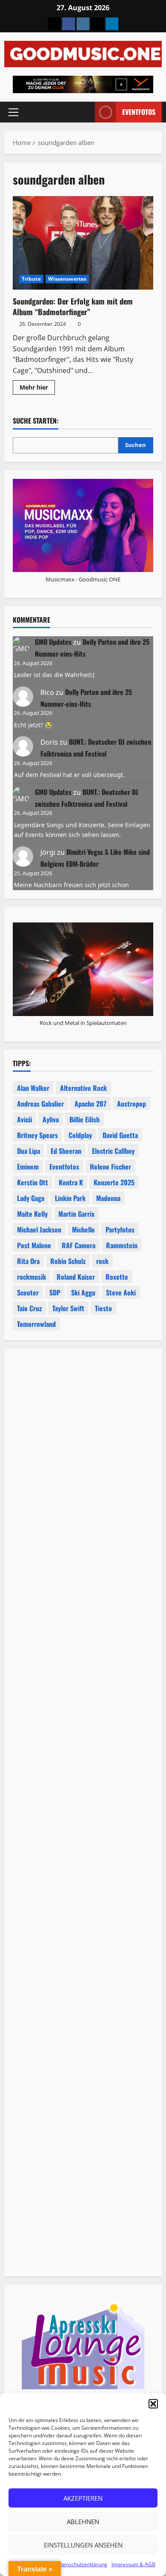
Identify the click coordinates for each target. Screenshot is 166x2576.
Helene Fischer (110, 1167)
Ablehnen (83, 2522)
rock (102, 1261)
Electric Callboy (113, 1151)
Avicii (24, 1119)
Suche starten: (36, 421)
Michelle (83, 1230)
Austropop (132, 1104)
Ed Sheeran (66, 1151)
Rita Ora (28, 1261)
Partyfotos (120, 1230)
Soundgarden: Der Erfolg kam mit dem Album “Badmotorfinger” (83, 243)
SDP (55, 1292)
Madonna (108, 1198)
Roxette (117, 1277)
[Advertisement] (83, 1702)
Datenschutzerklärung (81, 2564)
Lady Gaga (31, 1198)
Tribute (31, 279)
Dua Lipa (29, 1151)
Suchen (136, 445)
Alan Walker (33, 1088)
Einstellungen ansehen (83, 2545)
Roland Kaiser (76, 1277)
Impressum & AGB (133, 2564)
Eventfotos (139, 112)
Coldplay (80, 1135)
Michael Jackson (39, 1230)
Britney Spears (37, 1135)
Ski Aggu (83, 1292)
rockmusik (31, 1277)
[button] (153, 2404)
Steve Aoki (121, 1292)
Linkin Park (70, 1198)
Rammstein (122, 1245)
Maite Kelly (32, 1214)
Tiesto (103, 1308)
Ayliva (51, 1119)
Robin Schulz (68, 1261)
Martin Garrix (76, 1214)
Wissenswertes (67, 279)
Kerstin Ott (33, 1182)
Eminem (28, 1167)
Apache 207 (90, 1104)
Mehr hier (37, 389)
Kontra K (71, 1182)
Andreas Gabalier (40, 1104)
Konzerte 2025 (114, 1182)
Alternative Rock (83, 1088)
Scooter (28, 1292)
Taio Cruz (29, 1308)
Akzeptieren (83, 2498)
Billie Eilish (84, 1119)
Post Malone (34, 1245)
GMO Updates (53, 642)
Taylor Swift (68, 1308)
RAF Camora (79, 1245)
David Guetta (120, 1135)
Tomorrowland (36, 1324)
